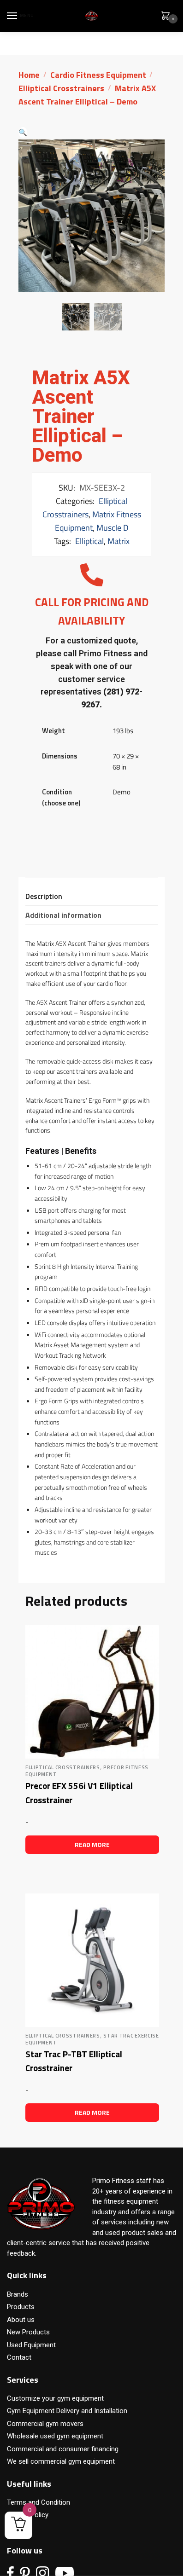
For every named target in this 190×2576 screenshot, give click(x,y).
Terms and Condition (39, 2502)
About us (21, 2320)
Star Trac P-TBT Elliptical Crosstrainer (74, 2061)
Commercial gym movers (45, 2424)
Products (21, 2307)
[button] (23, 132)
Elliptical (89, 541)
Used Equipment (31, 2345)
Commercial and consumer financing (63, 2449)
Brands (18, 2294)
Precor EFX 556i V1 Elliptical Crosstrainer (79, 1793)
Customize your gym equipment (55, 2398)
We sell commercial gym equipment (61, 2461)
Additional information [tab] (63, 915)
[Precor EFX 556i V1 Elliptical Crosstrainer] (92, 1692)
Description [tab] (44, 896)
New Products (28, 2332)
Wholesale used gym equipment (55, 2436)
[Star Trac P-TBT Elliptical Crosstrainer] (92, 1960)
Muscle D (113, 528)
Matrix (119, 541)
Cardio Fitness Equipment (98, 75)
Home (29, 75)
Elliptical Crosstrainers (61, 88)
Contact (19, 2357)
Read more (92, 1844)
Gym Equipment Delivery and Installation (67, 2411)
